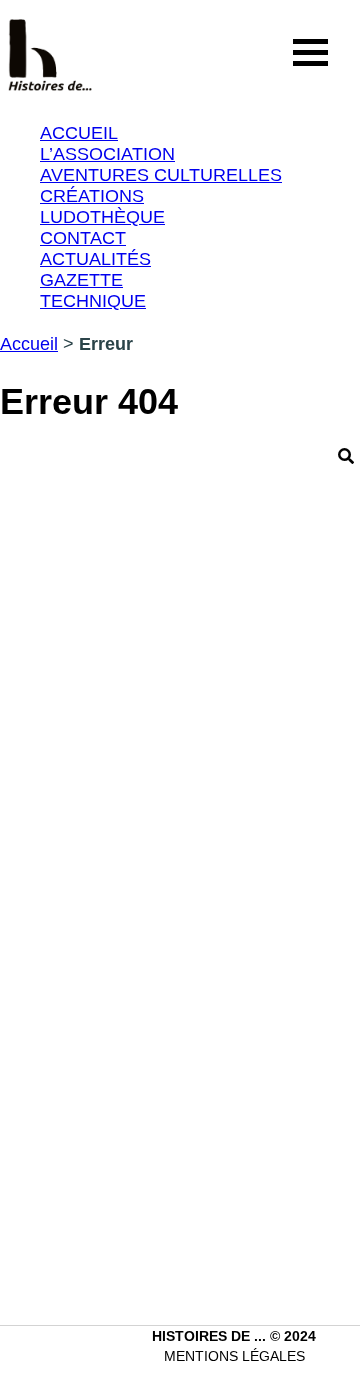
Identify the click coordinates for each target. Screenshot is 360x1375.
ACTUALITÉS (95, 259)
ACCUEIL (79, 133)
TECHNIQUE (93, 301)
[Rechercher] (346, 456)
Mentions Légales (234, 1356)
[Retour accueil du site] (50, 52)
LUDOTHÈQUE (102, 217)
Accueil (29, 344)
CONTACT (83, 238)
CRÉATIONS (92, 196)
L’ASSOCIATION (107, 154)
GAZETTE (81, 280)
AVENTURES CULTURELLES (161, 175)
